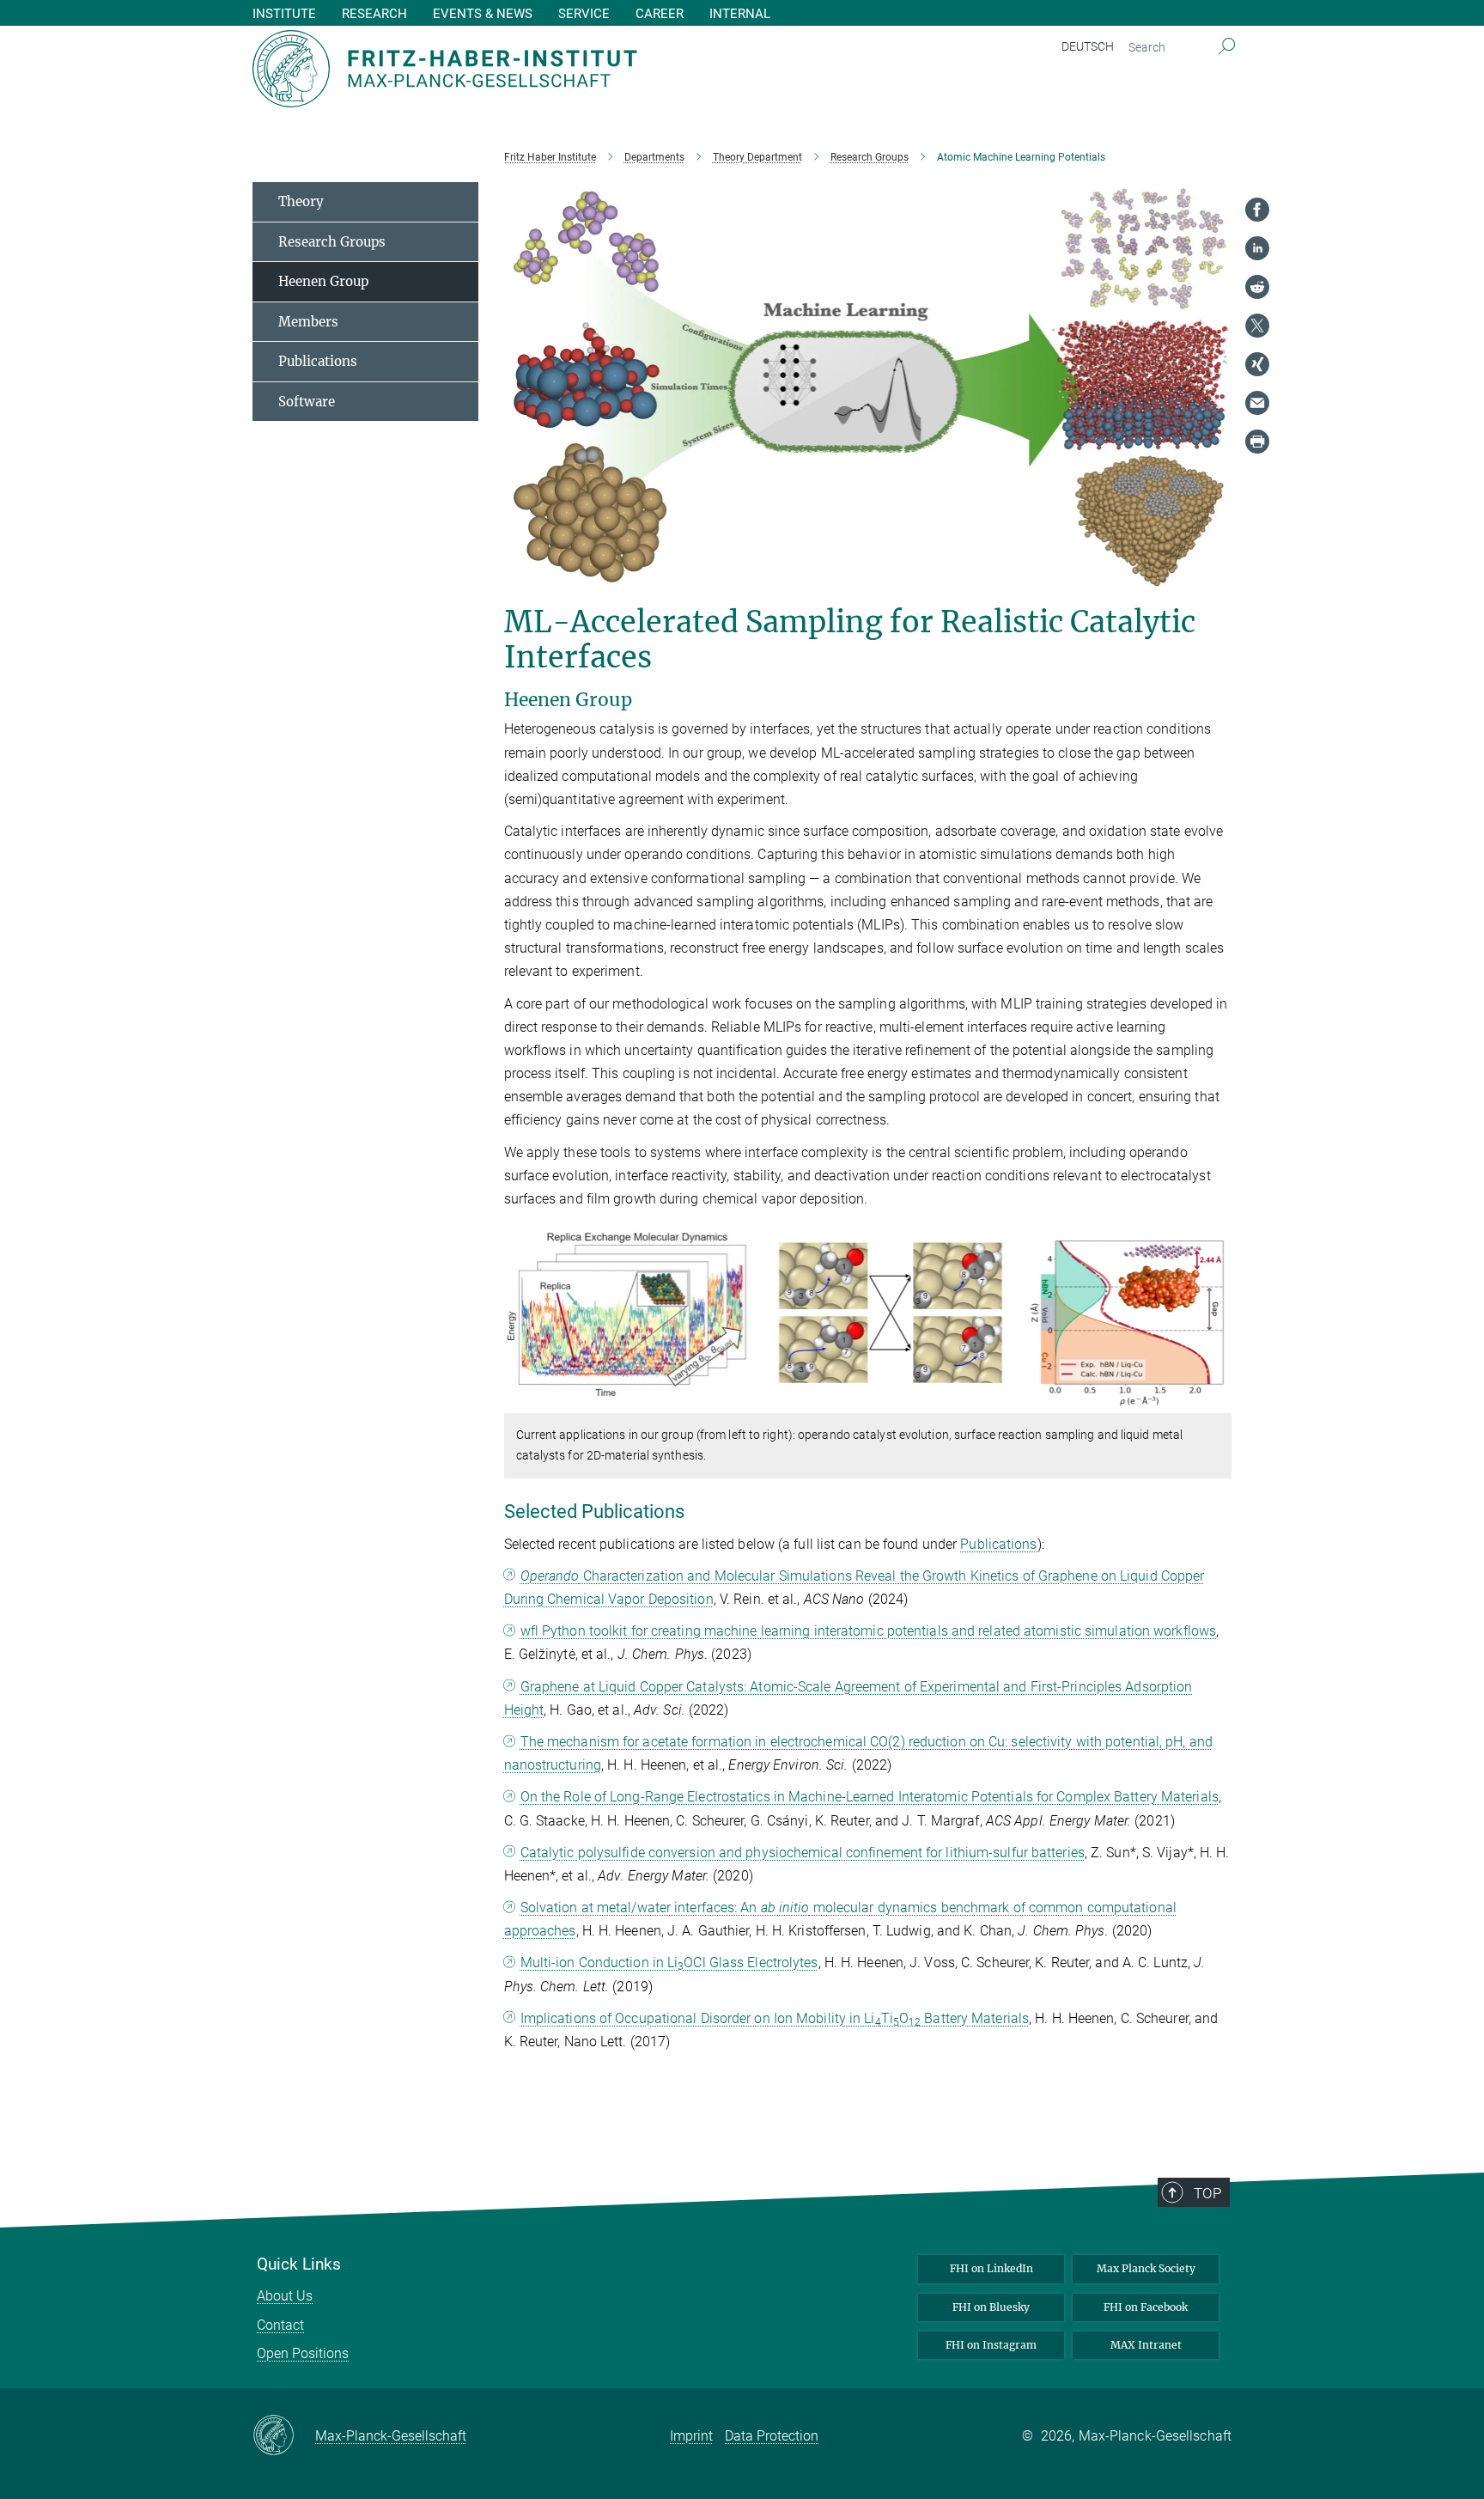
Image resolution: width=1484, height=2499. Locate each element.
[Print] (1257, 442)
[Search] (1227, 47)
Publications (998, 1544)
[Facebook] (1257, 210)
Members (308, 322)
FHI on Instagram (991, 2345)
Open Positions (303, 2353)
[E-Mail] (1257, 403)
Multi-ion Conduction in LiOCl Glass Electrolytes (669, 1963)
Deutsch (1088, 46)
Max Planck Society (1146, 2268)
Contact (280, 2325)
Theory (301, 201)
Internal (740, 14)
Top (1207, 2193)
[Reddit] (1257, 287)
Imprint (691, 2436)
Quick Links (299, 2264)
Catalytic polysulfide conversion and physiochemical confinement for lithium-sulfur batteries (803, 1853)
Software (307, 402)
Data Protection (772, 2436)
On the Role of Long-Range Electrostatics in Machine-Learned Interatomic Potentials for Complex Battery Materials (870, 1797)
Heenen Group (323, 281)
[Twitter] (1257, 326)
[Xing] (1257, 364)
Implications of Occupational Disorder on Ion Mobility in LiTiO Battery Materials (775, 2018)
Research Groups (332, 242)
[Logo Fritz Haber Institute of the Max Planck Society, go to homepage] (575, 69)
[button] (1216, 1401)
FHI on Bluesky (991, 2307)
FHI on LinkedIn (991, 2268)
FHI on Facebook (1146, 2307)
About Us (285, 2296)
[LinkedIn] (1257, 248)
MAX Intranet (1146, 2345)
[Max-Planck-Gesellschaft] (284, 2436)
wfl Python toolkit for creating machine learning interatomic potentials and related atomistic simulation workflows (868, 1631)
